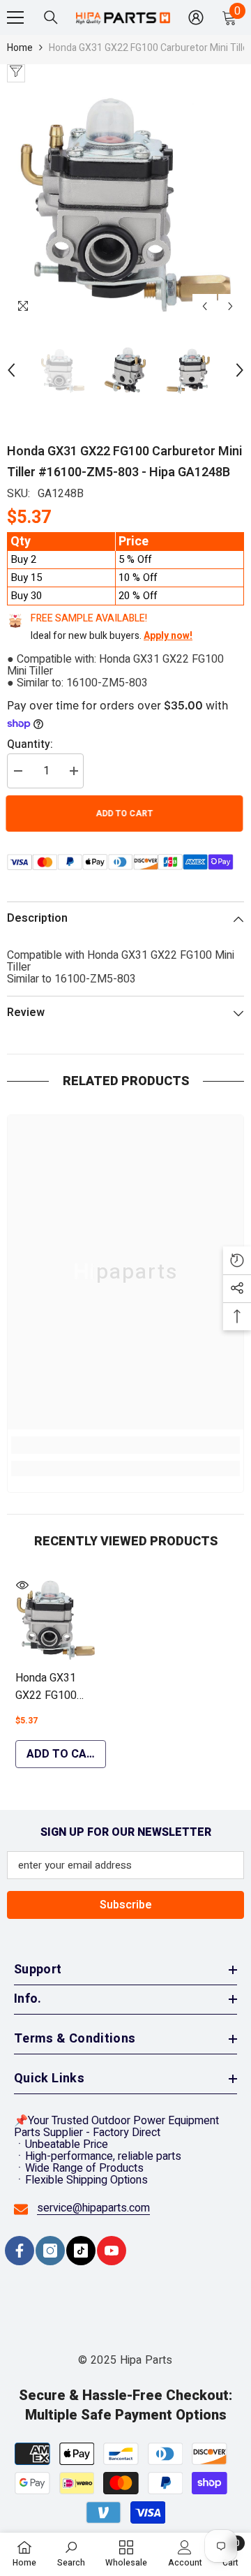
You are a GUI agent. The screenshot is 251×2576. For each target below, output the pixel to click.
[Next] (230, 306)
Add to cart (125, 814)
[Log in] (196, 17)
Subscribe (126, 1905)
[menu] (15, 17)
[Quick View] (22, 1585)
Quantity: (30, 745)
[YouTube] (112, 2251)
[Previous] (205, 306)
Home (20, 48)
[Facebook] (20, 2251)
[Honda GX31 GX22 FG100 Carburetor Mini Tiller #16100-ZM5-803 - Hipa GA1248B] (56, 1619)
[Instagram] (50, 2251)
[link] (125, 1445)
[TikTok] (81, 2251)
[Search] (51, 17)
